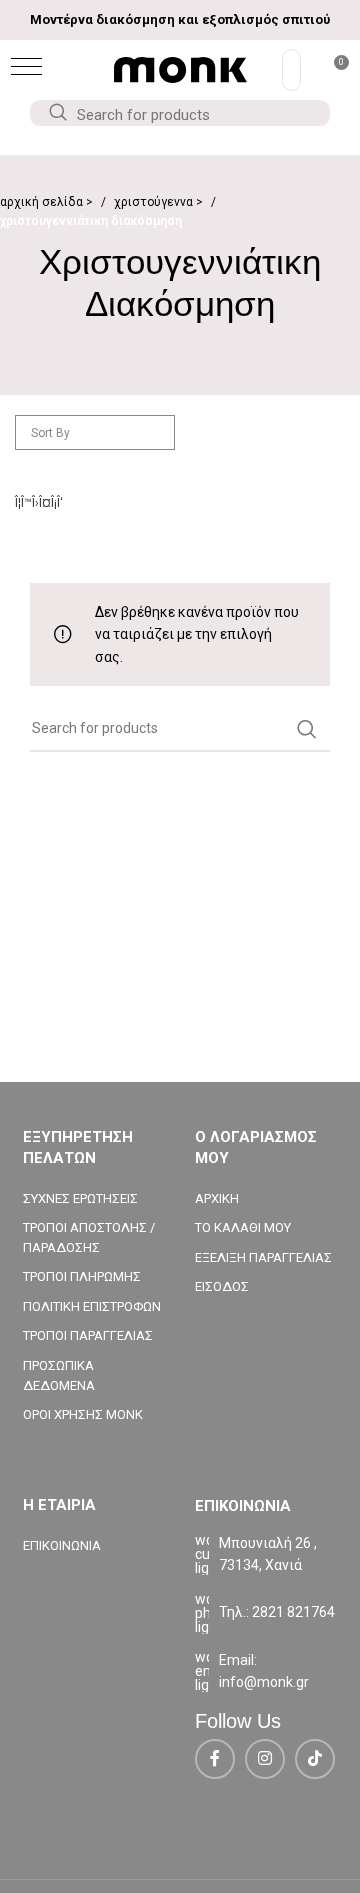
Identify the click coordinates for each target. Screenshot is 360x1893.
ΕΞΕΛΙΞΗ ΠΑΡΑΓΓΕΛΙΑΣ (263, 1257)
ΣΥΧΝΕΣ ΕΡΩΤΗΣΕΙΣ (80, 1198)
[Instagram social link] (265, 1759)
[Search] (57, 113)
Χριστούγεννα (155, 202)
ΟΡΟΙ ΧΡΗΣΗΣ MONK (83, 1414)
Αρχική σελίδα (43, 202)
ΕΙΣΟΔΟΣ (222, 1286)
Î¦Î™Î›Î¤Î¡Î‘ (39, 503)
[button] (26, 66)
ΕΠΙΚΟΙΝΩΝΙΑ (62, 1545)
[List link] (266, 1613)
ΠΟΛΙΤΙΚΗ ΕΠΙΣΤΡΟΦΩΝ (92, 1306)
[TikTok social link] (315, 1759)
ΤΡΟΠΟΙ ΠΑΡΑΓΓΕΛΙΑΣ (88, 1335)
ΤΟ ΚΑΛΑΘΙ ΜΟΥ (243, 1227)
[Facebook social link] (215, 1759)
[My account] (291, 70)
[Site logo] (180, 69)
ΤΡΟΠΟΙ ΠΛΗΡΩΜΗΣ (82, 1276)
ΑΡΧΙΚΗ (217, 1198)
